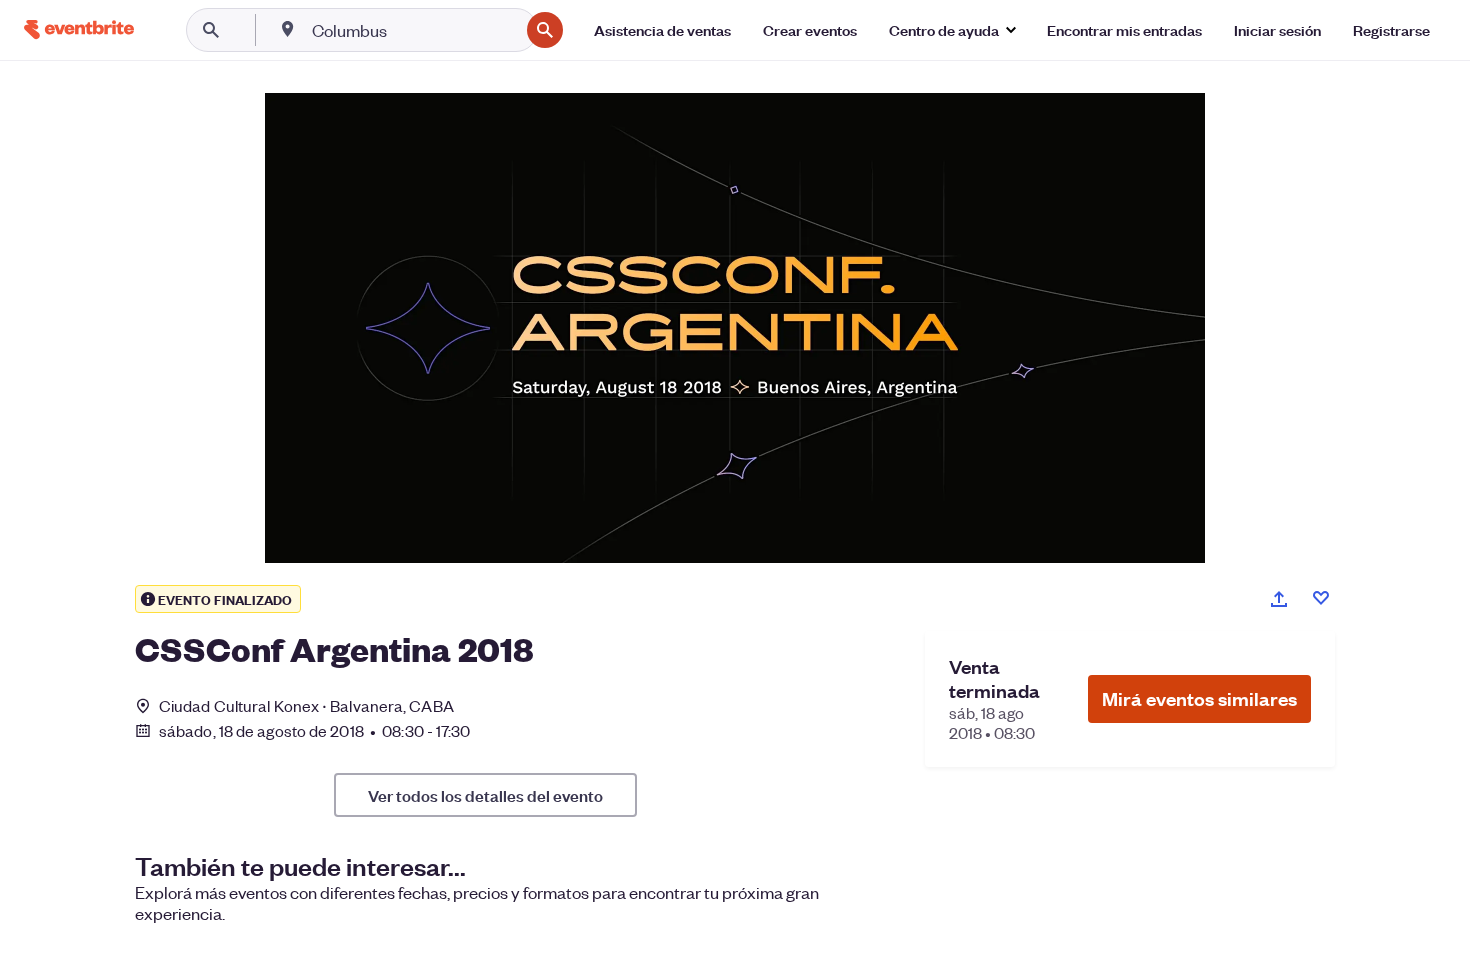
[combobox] (413, 30)
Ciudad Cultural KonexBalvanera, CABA (306, 705)
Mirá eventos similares (1199, 698)
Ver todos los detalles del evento (485, 795)
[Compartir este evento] (1279, 599)
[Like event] (1321, 598)
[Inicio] (79, 29)
